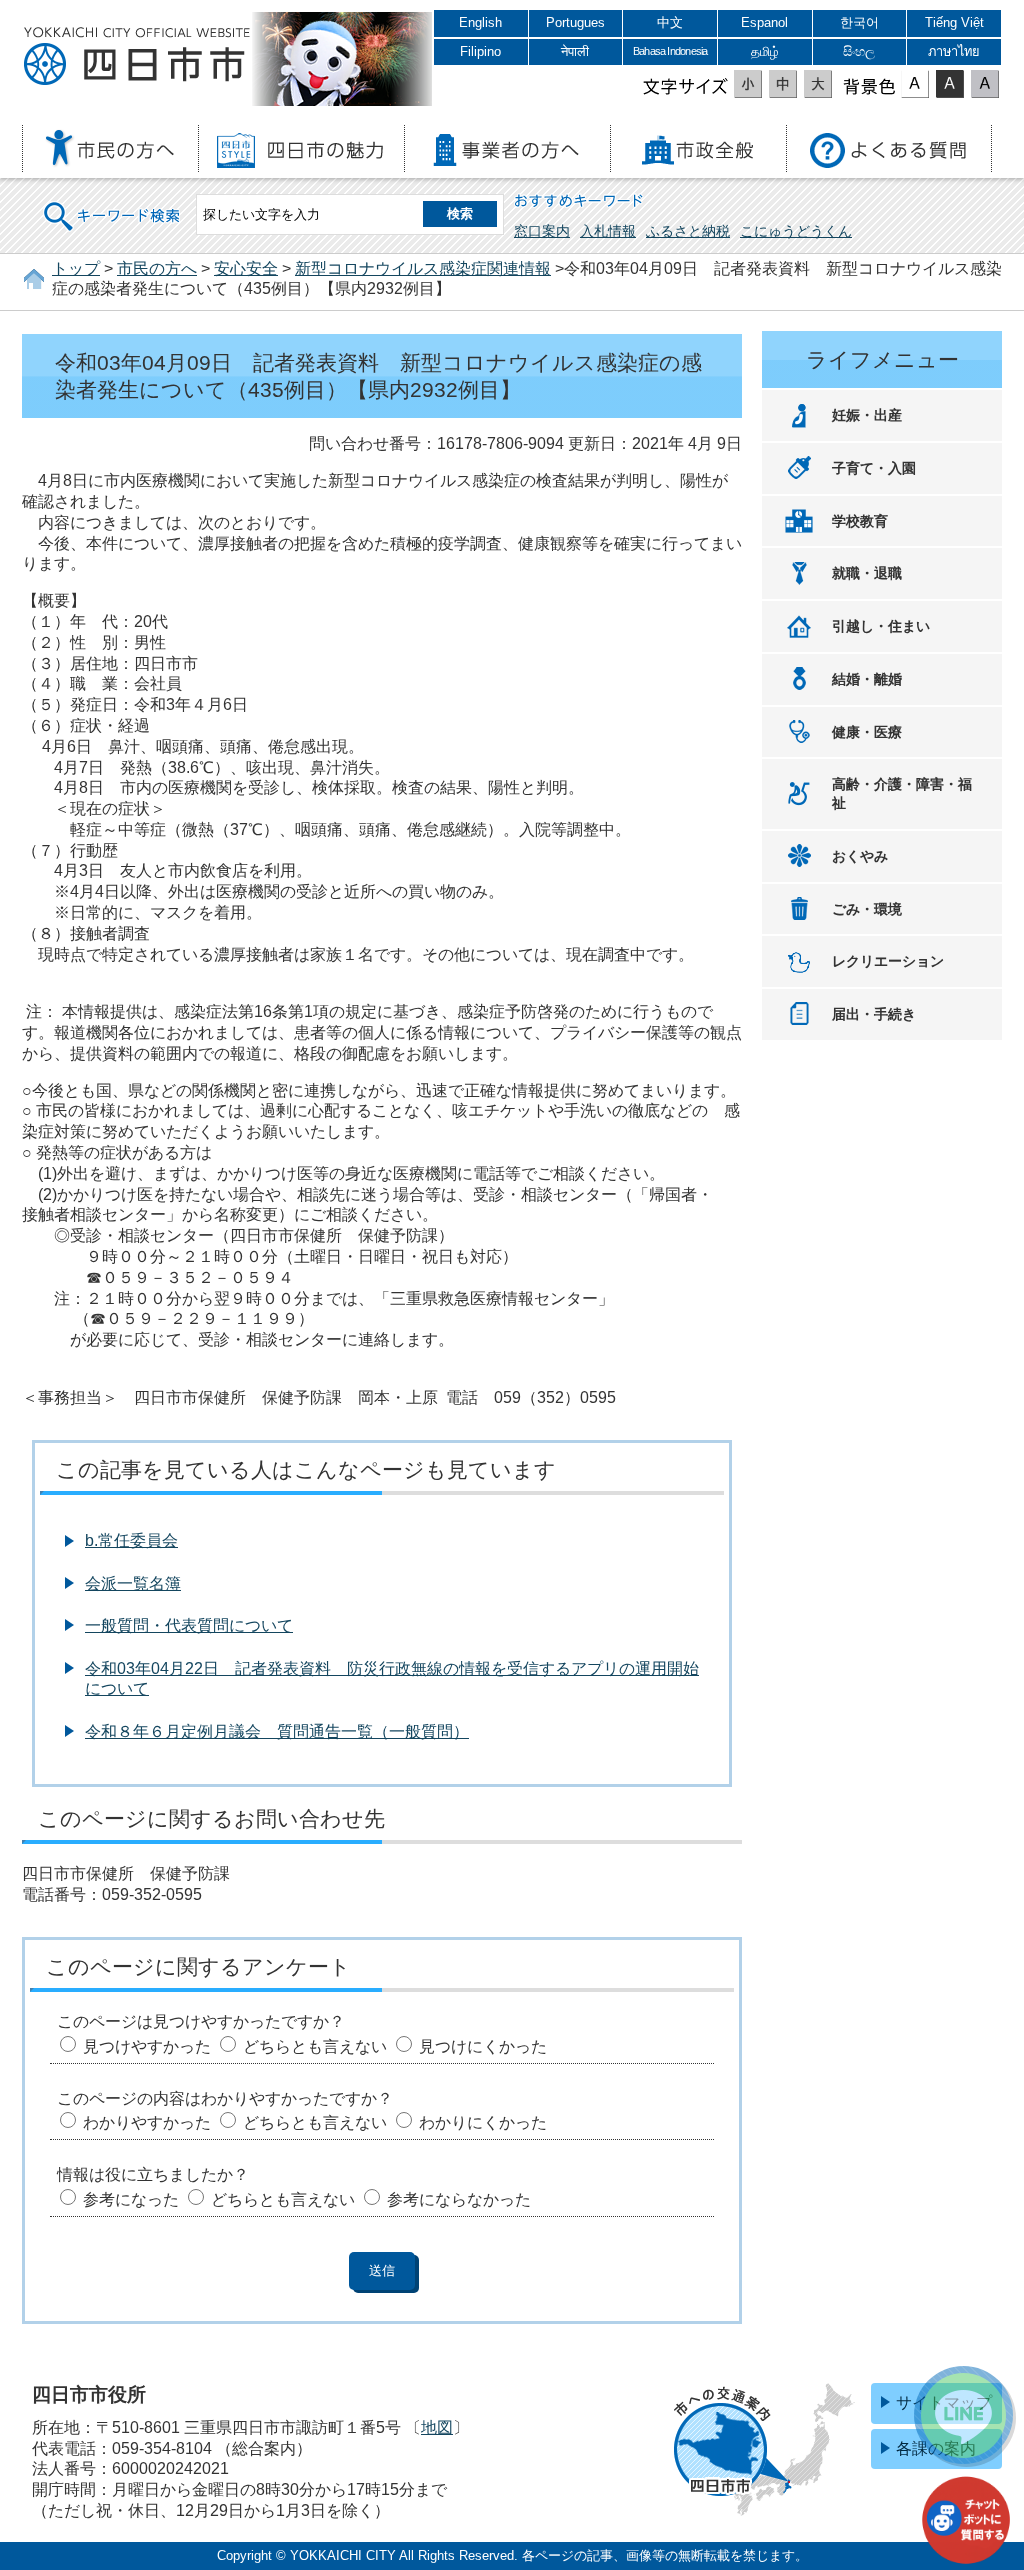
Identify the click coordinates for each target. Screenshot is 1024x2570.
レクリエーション (888, 961)
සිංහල (859, 51)
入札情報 (608, 231)
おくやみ (860, 856)
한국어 (859, 22)
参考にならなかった (459, 2199)
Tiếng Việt (954, 22)
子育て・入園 (874, 468)
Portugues (575, 22)
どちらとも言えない (315, 2046)
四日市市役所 (137, 57)
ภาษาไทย (954, 51)
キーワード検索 (113, 203)
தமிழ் (765, 51)
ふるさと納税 (688, 231)
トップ (76, 268)
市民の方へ (157, 268)
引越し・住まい (881, 626)
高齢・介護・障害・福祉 (902, 793)
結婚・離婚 (867, 679)
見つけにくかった (483, 2046)
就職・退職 (867, 573)
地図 (437, 2427)
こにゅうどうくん (796, 231)
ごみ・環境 (867, 909)
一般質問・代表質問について (189, 1625)
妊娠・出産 (867, 415)
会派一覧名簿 (133, 1583)
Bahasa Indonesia (670, 51)
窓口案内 (542, 231)
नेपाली (575, 51)
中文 (670, 22)
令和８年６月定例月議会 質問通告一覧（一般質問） (277, 1731)
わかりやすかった (147, 2122)
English (480, 22)
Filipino (480, 51)
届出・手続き (874, 1014)
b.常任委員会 (131, 1540)
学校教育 (860, 521)
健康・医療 (867, 732)
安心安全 (246, 268)
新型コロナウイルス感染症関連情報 (423, 268)
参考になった (131, 2199)
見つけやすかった (147, 2046)
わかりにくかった (483, 2122)
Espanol (764, 22)
